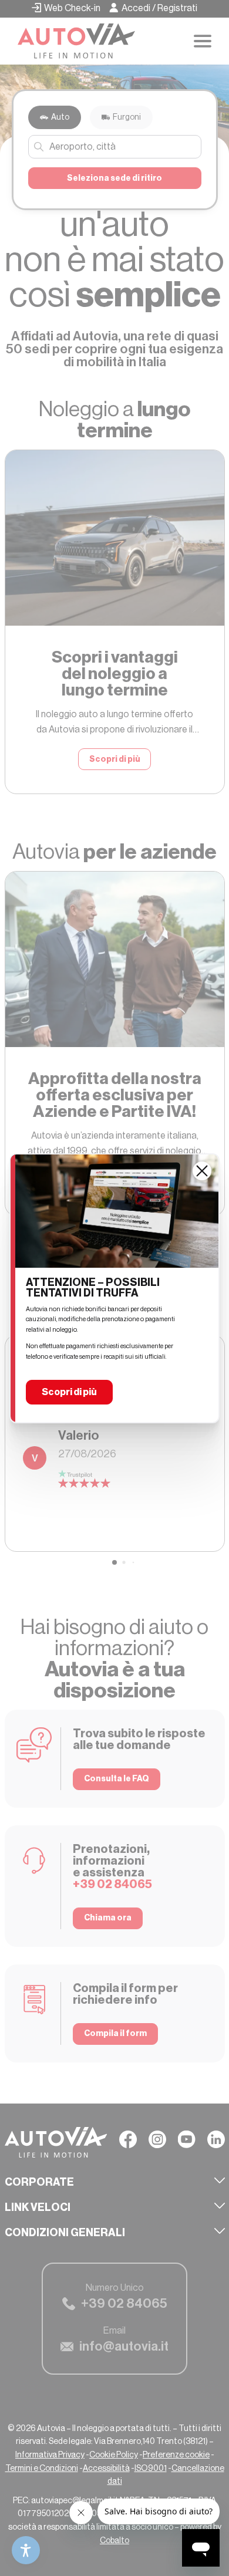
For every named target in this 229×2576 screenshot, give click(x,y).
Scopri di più (69, 1392)
